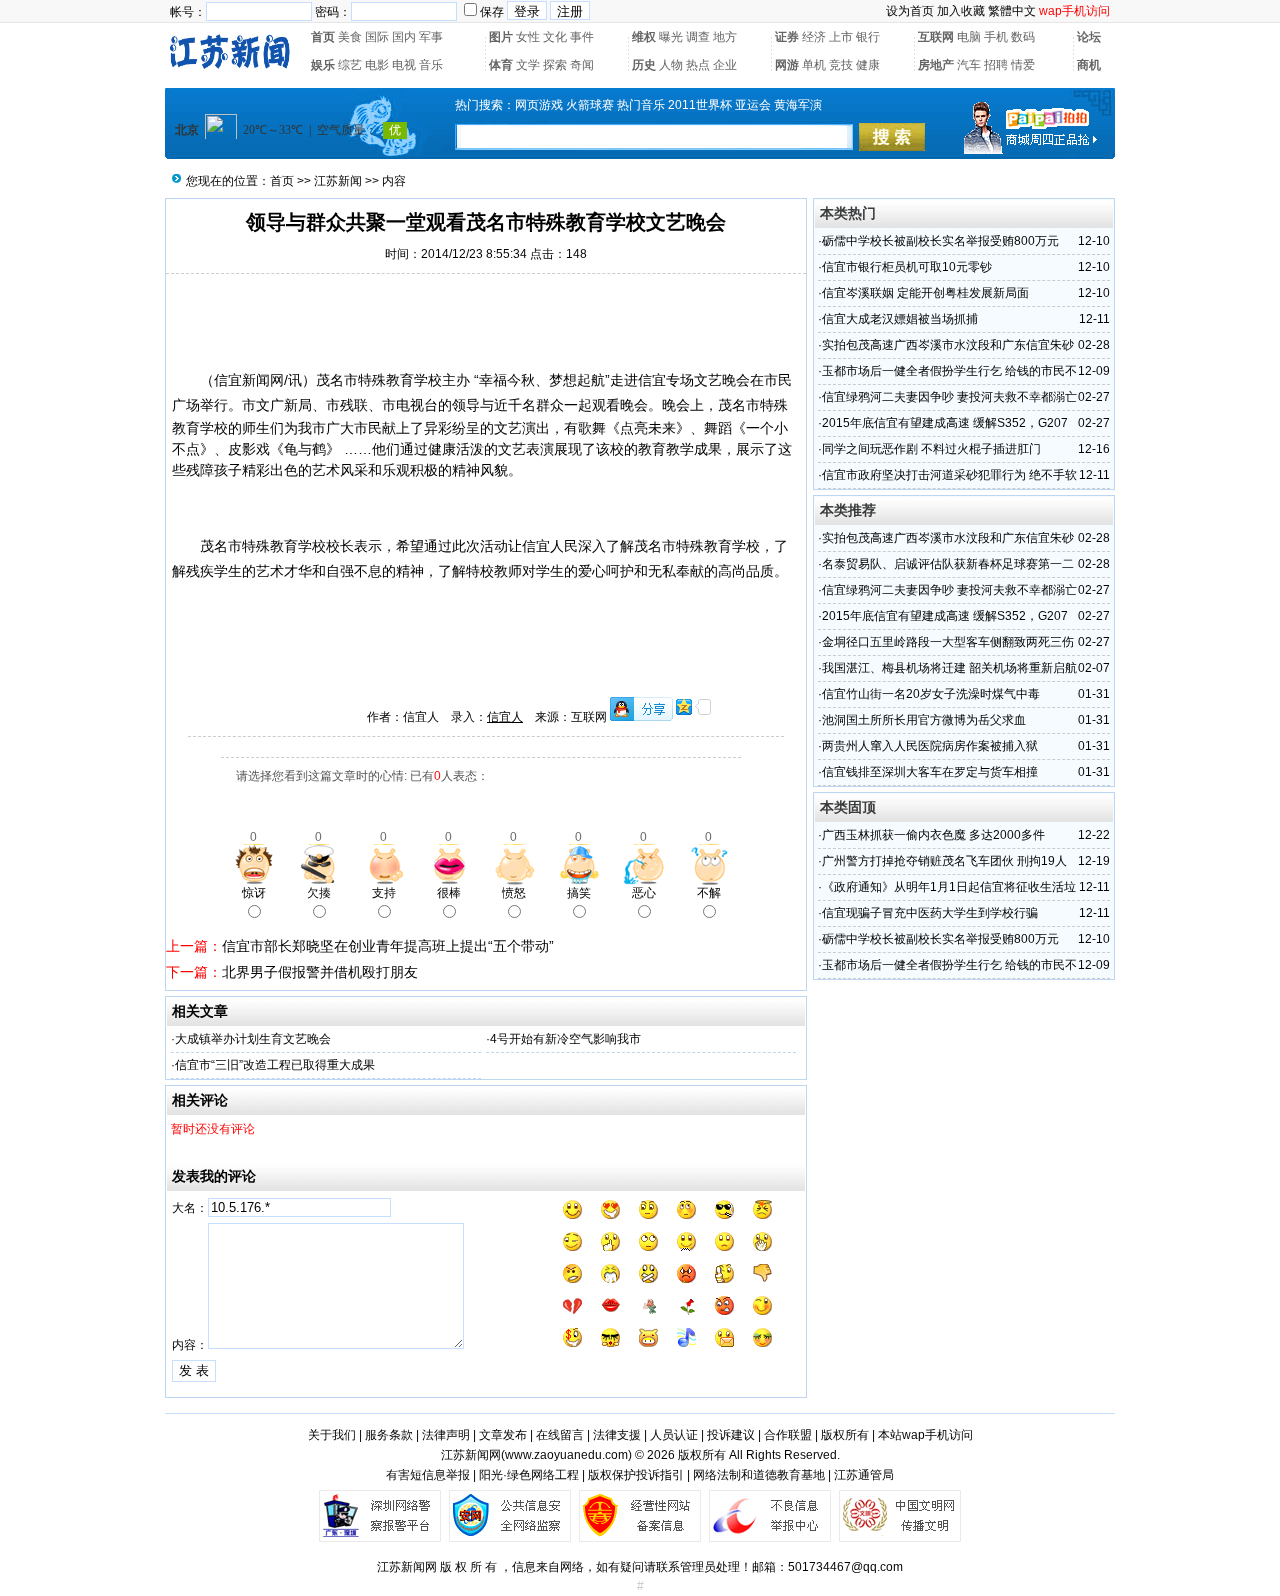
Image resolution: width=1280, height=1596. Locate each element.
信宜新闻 (242, 380)
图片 (501, 37)
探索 (555, 65)
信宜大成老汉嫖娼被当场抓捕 (900, 319)
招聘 (996, 65)
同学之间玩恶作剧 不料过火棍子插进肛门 (931, 449)
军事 (431, 37)
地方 (725, 37)
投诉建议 (731, 1435)
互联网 (936, 37)
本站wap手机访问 (925, 1435)
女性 (528, 37)
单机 (814, 65)
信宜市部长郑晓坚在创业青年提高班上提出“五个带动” (388, 946)
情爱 (1023, 65)
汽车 (969, 65)
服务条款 (389, 1435)
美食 (350, 37)
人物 (671, 65)
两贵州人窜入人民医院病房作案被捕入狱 (930, 746)
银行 (868, 37)
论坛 (1089, 37)
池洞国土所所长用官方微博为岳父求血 (924, 720)
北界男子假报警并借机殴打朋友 (320, 972)
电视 (404, 65)
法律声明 (446, 1435)
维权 (644, 37)
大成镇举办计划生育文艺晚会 (253, 1039)
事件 (582, 37)
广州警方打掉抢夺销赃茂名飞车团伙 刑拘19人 (944, 861)
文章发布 (503, 1435)
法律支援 (617, 1435)
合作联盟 (788, 1435)
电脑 (969, 37)
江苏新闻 (338, 181)
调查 (698, 37)
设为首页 (910, 11)
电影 (377, 65)
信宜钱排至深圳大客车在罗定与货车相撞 (930, 772)
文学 (528, 65)
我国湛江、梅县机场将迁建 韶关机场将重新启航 (949, 668)
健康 (868, 65)
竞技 (841, 65)
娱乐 (323, 65)
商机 (1089, 65)
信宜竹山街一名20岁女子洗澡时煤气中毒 (931, 694)
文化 (555, 37)
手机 (996, 37)
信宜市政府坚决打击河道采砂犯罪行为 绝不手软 (949, 475)
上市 (841, 37)
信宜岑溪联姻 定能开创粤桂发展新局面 (925, 293)
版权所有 (845, 1435)
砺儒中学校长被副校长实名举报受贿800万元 (940, 241)
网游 (787, 65)
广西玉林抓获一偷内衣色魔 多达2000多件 (933, 835)
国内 (404, 37)
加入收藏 (961, 11)
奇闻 (582, 65)
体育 (501, 65)
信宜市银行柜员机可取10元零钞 (907, 267)
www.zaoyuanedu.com (566, 1455)
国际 (377, 37)
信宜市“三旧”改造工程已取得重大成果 (275, 1065)
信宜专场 (666, 380)
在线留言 (560, 1435)
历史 (644, 65)
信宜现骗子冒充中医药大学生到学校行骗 (930, 913)
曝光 (671, 37)
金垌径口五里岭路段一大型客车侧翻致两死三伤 (948, 642)
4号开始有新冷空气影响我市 (565, 1039)
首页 (323, 37)
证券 (787, 37)
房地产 (936, 65)
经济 (814, 37)
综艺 (350, 65)
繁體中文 (1012, 11)
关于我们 (332, 1435)
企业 (725, 65)
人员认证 (674, 1435)
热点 (698, 65)
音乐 (431, 65)
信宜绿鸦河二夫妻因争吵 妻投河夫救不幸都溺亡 (949, 397)
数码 (1023, 37)
